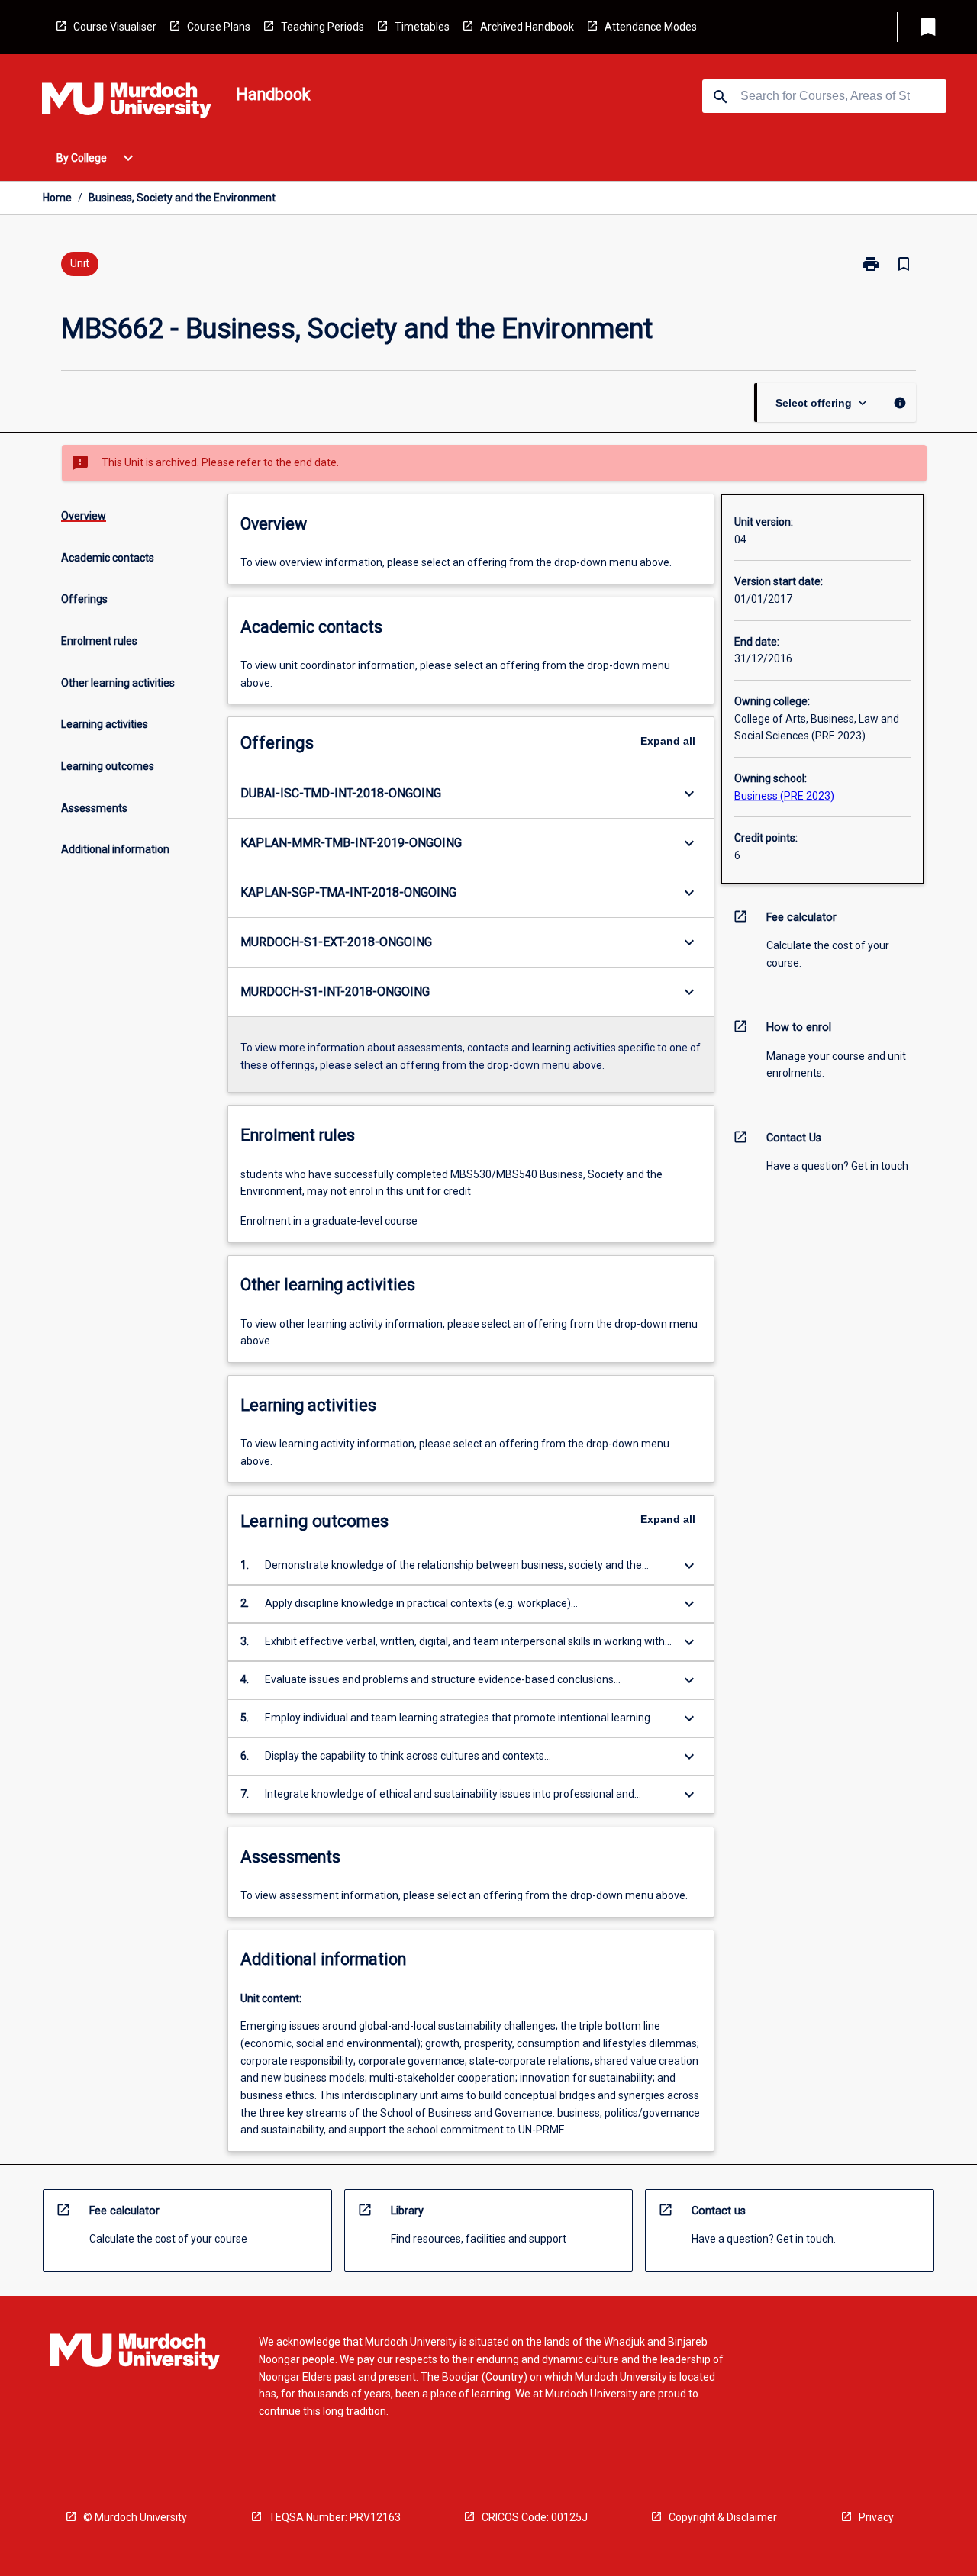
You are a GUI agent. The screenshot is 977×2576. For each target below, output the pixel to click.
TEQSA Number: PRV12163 (335, 2517)
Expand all (668, 741)
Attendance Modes (651, 27)
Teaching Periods (322, 27)
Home (57, 198)
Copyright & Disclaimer (723, 2517)
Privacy (876, 2517)
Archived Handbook (527, 27)
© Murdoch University (135, 2517)
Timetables (422, 27)
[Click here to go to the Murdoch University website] (127, 103)
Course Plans (219, 27)
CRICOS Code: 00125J (535, 2517)
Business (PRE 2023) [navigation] (784, 796)
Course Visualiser (115, 27)
